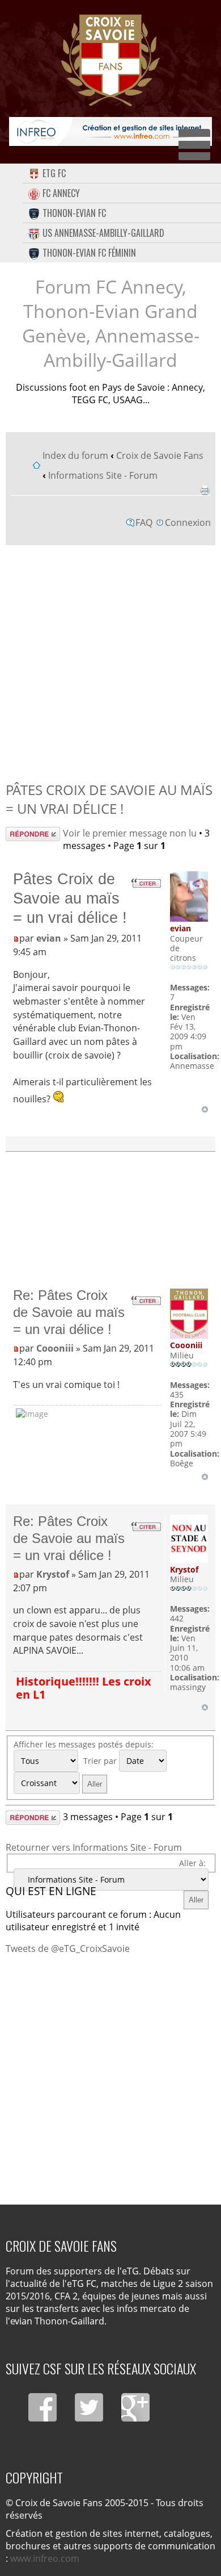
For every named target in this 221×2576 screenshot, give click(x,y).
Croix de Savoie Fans (160, 455)
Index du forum (75, 455)
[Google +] (135, 2407)
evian (49, 938)
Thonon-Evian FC (74, 213)
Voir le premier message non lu (130, 833)
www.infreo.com (45, 2558)
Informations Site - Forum (103, 475)
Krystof (53, 1574)
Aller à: (192, 1863)
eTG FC (54, 173)
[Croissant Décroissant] (62, 1783)
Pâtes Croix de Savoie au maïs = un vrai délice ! (109, 799)
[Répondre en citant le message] (146, 883)
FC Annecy (61, 193)
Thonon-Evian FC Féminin (89, 253)
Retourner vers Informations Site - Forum (94, 1847)
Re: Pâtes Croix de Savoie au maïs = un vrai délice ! (69, 1312)
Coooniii (55, 1348)
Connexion (188, 522)
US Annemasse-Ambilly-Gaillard (103, 233)
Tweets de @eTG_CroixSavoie (68, 1948)
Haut (205, 1109)
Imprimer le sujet (205, 490)
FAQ (144, 522)
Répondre (27, 833)
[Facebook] (42, 2407)
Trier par (101, 1761)
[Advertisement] (110, 660)
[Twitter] (89, 2407)
